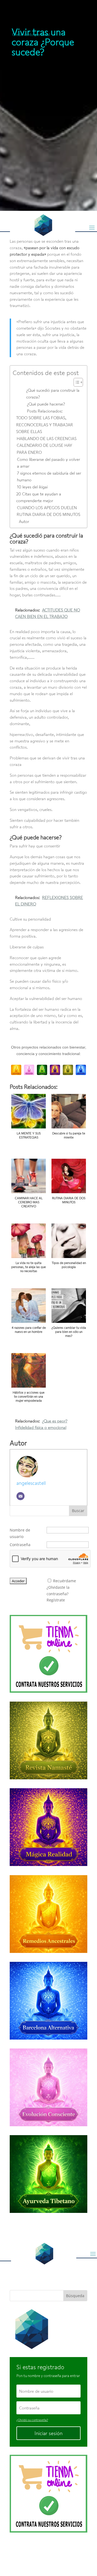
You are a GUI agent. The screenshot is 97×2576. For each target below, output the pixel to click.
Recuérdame (65, 1581)
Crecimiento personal (31, 34)
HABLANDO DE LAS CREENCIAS (47, 438)
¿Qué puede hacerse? (46, 404)
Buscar (78, 1511)
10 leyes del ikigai (32, 487)
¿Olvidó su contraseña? (32, 2420)
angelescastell (31, 1483)
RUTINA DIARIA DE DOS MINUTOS (48, 514)
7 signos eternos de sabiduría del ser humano (49, 476)
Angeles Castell (48, 2552)
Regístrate (56, 1600)
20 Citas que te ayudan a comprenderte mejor (39, 497)
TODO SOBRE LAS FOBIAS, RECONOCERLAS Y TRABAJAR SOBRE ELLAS (45, 425)
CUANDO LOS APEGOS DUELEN (47, 508)
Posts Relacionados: (45, 411)
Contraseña (20, 1545)
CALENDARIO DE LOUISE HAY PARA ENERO (44, 449)
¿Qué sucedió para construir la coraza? (53, 394)
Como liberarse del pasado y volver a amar (48, 463)
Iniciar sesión (48, 2433)
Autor (24, 521)
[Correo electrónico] (20, 1496)
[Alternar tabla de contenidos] (76, 382)
